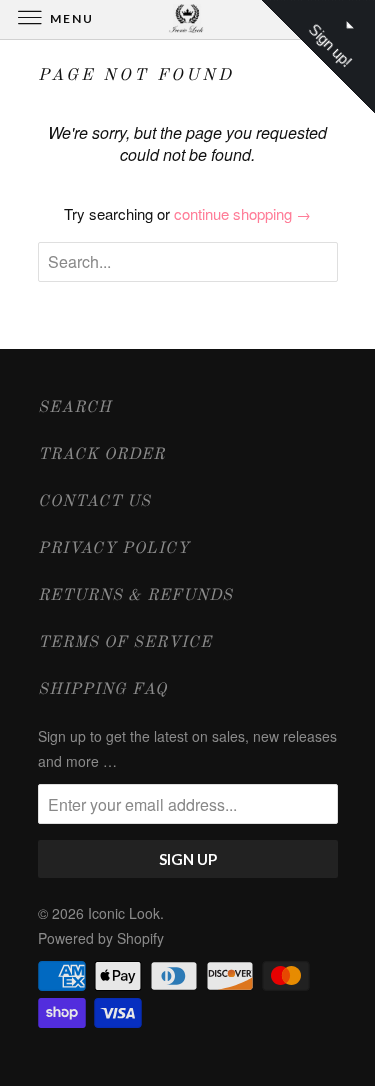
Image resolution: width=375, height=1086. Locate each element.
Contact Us (94, 502)
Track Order (101, 455)
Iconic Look (124, 913)
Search (75, 408)
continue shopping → (242, 213)
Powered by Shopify (101, 938)
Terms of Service (125, 643)
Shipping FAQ (102, 690)
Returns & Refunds (135, 596)
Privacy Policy (114, 549)
